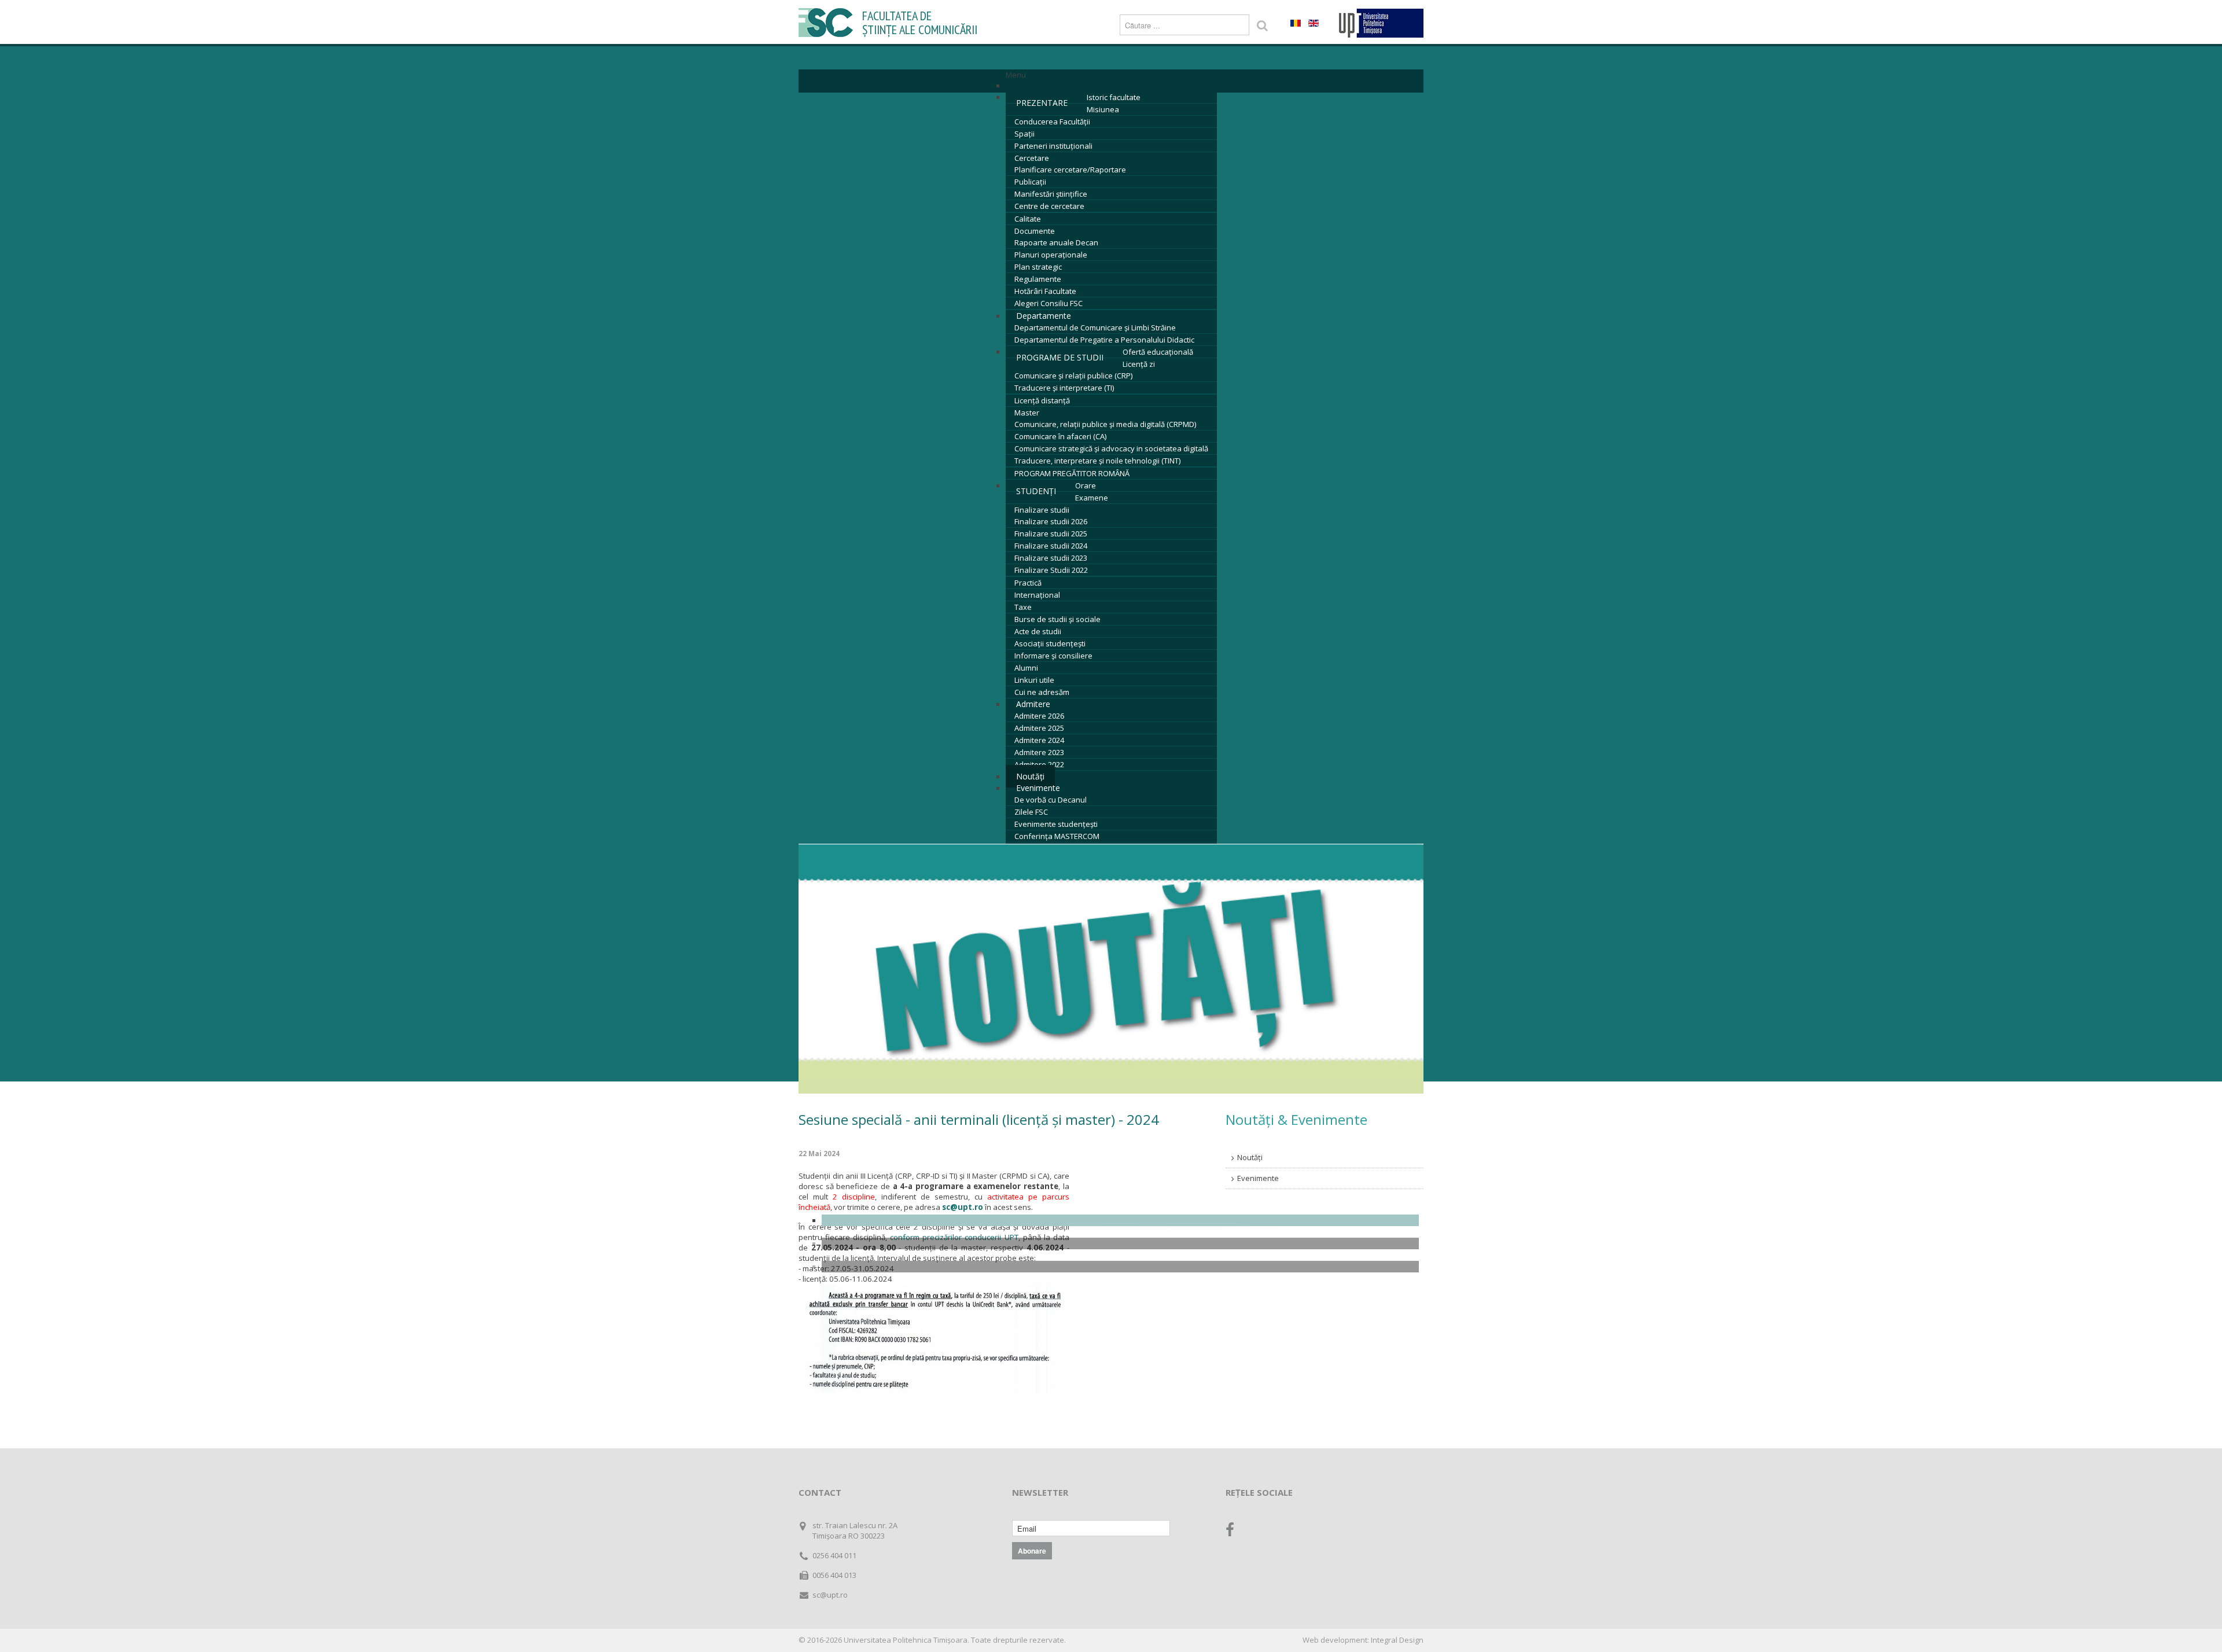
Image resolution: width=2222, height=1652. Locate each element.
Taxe (1023, 607)
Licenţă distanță (1042, 400)
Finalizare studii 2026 (1051, 521)
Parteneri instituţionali (1053, 146)
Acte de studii (1038, 631)
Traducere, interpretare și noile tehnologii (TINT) (1097, 461)
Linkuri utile (1034, 680)
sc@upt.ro (963, 1207)
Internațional (1037, 595)
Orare (1086, 485)
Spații (1024, 134)
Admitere (1033, 704)
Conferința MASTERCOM (1057, 836)
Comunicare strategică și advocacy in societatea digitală (1111, 448)
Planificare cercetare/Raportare (1070, 170)
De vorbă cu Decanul (1051, 800)
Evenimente (1038, 788)
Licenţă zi (1139, 364)
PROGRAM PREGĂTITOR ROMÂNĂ (1072, 473)
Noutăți (1250, 1157)
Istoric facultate (1114, 97)
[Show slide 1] (1120, 1220)
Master (1027, 413)
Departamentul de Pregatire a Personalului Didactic (1104, 340)
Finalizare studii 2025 (1051, 534)
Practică (1028, 583)
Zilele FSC (1031, 812)
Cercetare (1032, 158)
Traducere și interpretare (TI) (1064, 388)
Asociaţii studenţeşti (1050, 643)
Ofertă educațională (1158, 352)
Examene (1092, 498)
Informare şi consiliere (1053, 656)
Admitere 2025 (1039, 728)
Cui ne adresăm (1042, 692)
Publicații (1030, 182)
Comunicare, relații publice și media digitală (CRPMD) (1105, 424)
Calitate (1028, 219)
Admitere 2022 (1039, 764)
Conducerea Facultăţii (1052, 122)
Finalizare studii (1042, 510)
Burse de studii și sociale (1057, 619)
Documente (1035, 231)
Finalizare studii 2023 (1051, 558)
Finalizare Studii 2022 (1051, 570)
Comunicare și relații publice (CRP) (1073, 376)
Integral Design (1397, 1640)
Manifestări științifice (1051, 194)
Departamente (1044, 316)
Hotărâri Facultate (1045, 291)
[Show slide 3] (1120, 1267)
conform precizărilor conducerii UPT (954, 1237)
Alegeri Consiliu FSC (1049, 303)
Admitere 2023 (1039, 752)
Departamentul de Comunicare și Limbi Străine (1095, 328)
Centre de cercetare (1049, 206)
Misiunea (1103, 109)
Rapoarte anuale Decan (1056, 242)
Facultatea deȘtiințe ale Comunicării (920, 23)
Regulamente (1038, 279)
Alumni (1026, 668)
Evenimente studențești (1056, 824)
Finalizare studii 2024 (1051, 546)
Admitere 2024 (1039, 740)
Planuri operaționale (1051, 255)
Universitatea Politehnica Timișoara (906, 1640)
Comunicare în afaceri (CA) (1060, 436)
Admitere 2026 (1039, 716)
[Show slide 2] (1120, 1243)
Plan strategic (1038, 267)
